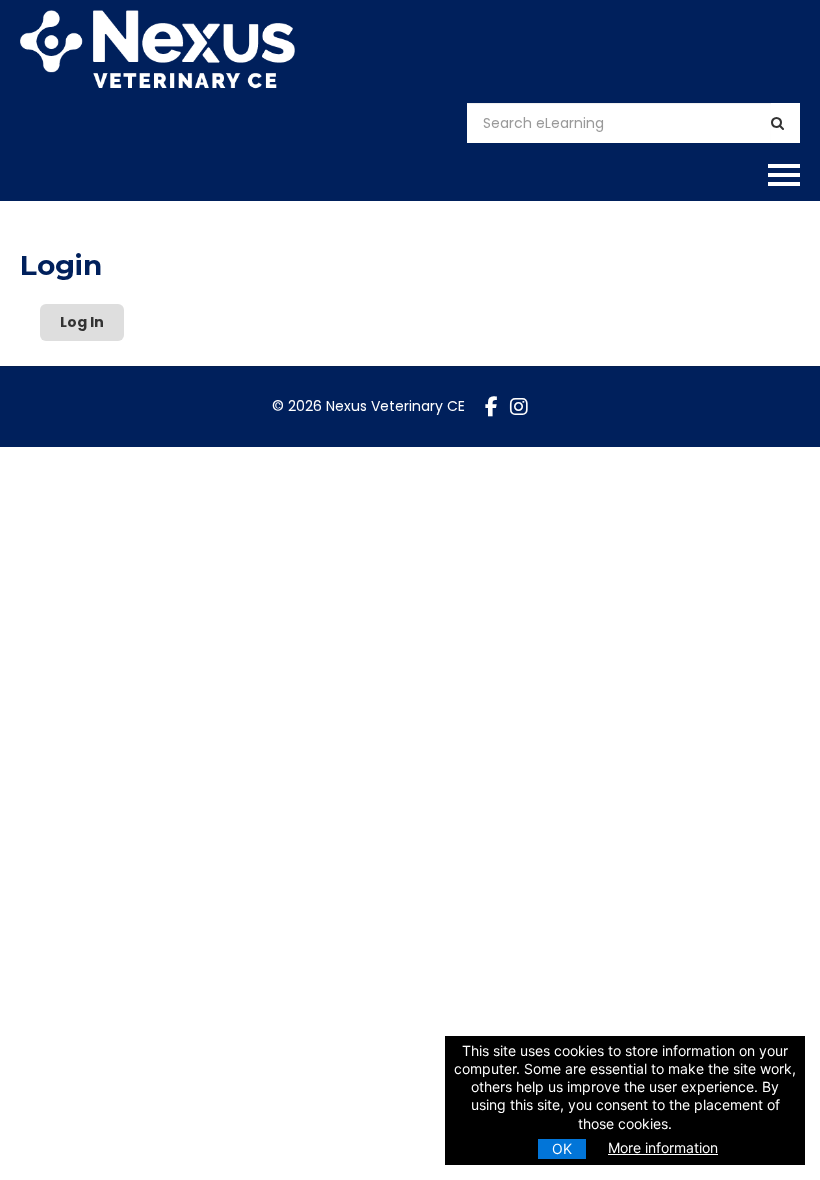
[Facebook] (491, 407)
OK (562, 1148)
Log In (82, 322)
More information (663, 1147)
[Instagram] (519, 407)
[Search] (777, 123)
